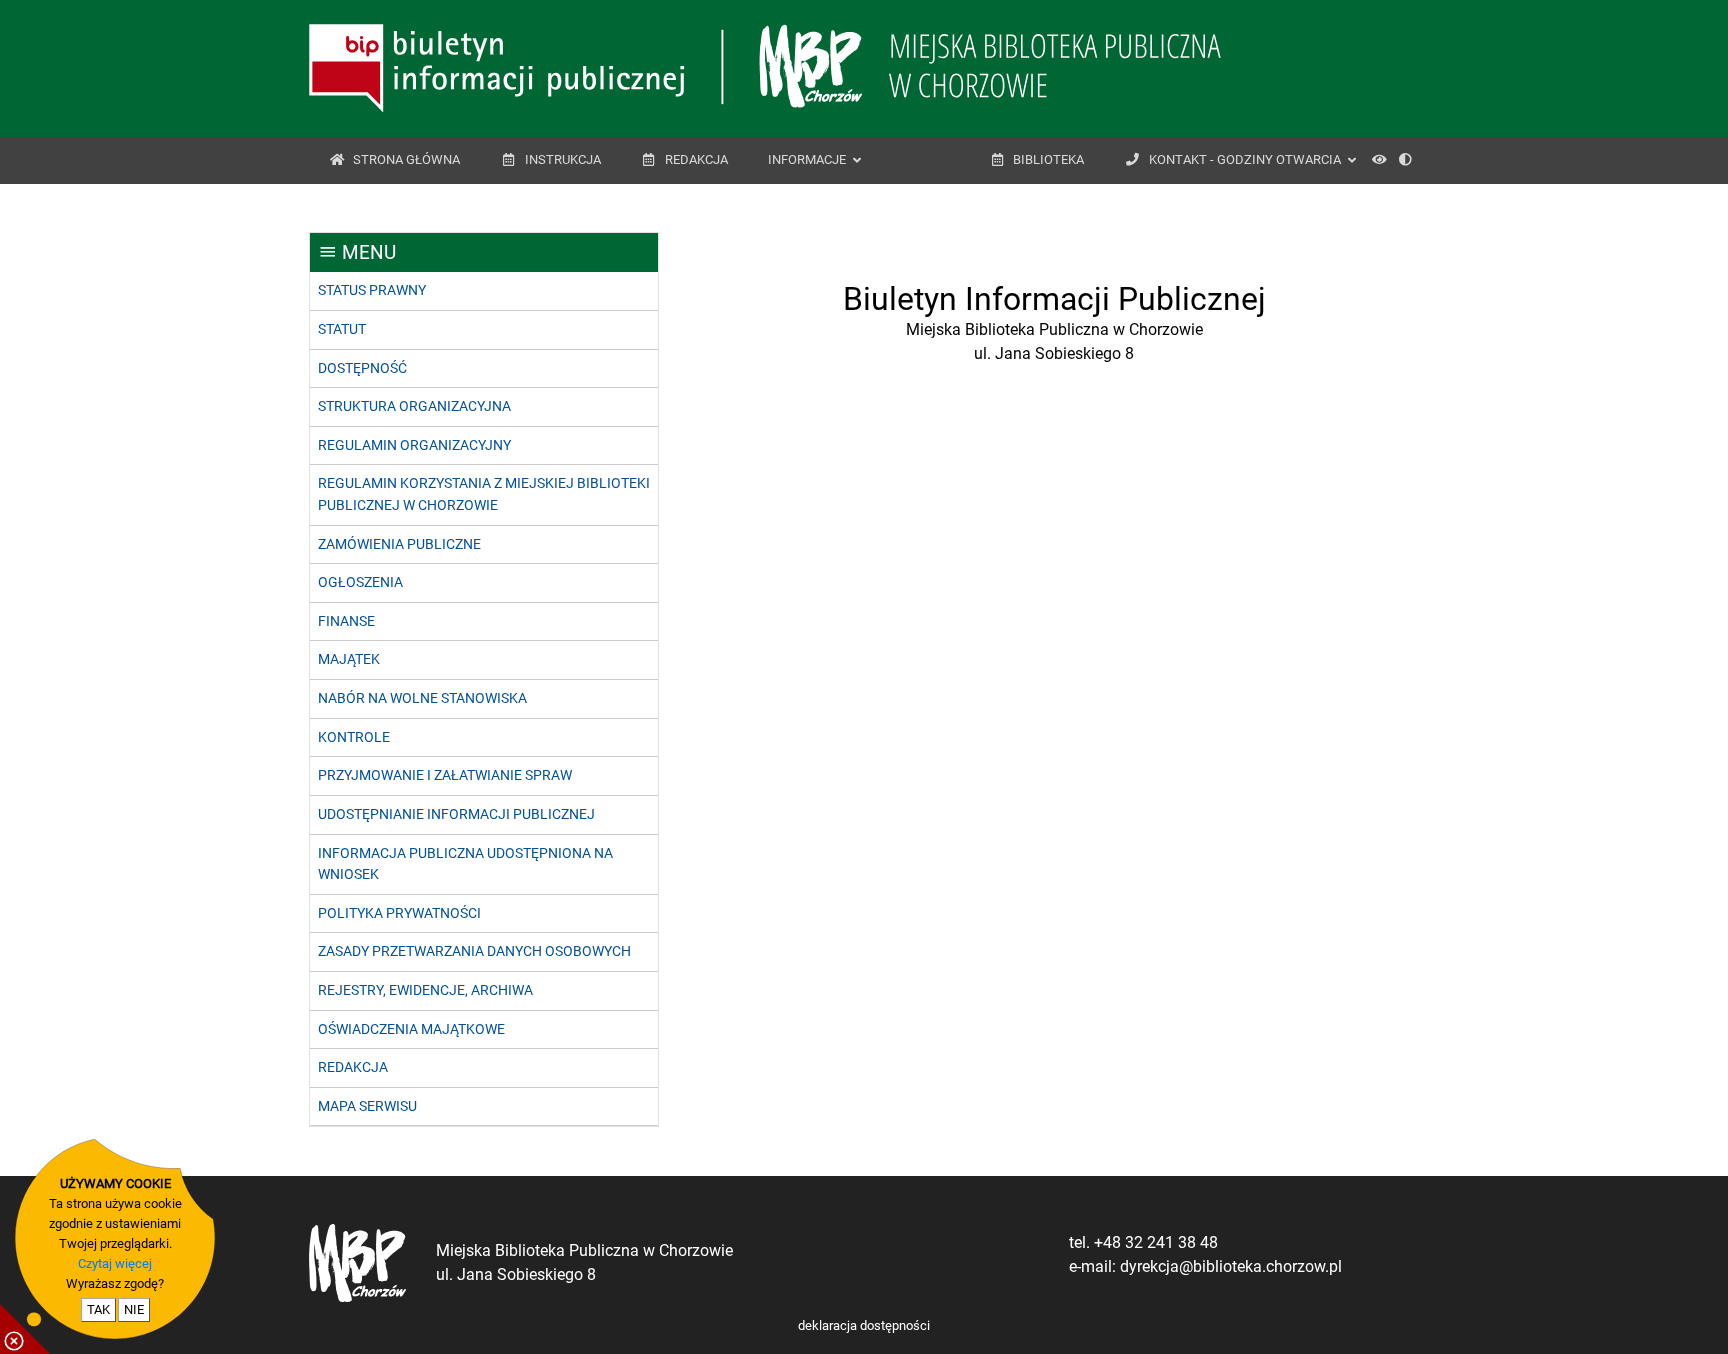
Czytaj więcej (115, 1263)
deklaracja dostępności (864, 1325)
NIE (134, 1309)
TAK (98, 1309)
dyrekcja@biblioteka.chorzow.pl (1231, 1266)
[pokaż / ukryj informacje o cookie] (25, 1329)
